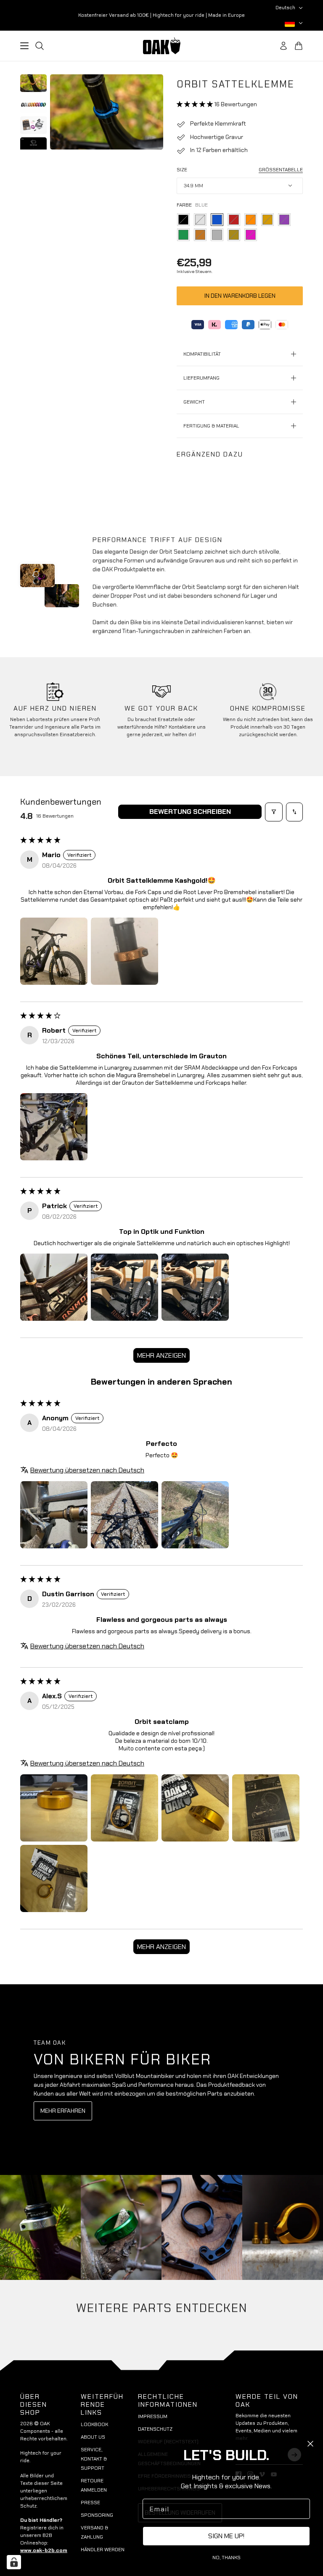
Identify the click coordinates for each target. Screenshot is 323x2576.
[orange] (251, 220)
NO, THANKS (226, 2558)
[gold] (267, 220)
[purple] (284, 220)
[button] (195, 104)
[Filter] (274, 812)
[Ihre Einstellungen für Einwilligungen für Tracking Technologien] (14, 2562)
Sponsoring (97, 2515)
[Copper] (200, 235)
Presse (90, 2503)
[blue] (217, 220)
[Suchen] (40, 46)
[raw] (200, 220)
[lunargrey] (217, 235)
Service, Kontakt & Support (94, 2459)
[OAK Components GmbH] (162, 46)
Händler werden (103, 2550)
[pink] (251, 235)
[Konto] (283, 46)
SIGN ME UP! (226, 2536)
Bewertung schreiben (190, 812)
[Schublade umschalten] (24, 46)
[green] (183, 235)
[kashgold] (234, 235)
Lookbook (94, 2424)
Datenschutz (155, 2429)
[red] (234, 220)
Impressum (153, 2416)
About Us (93, 2437)
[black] (183, 220)
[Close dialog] (310, 2444)
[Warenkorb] (299, 46)
